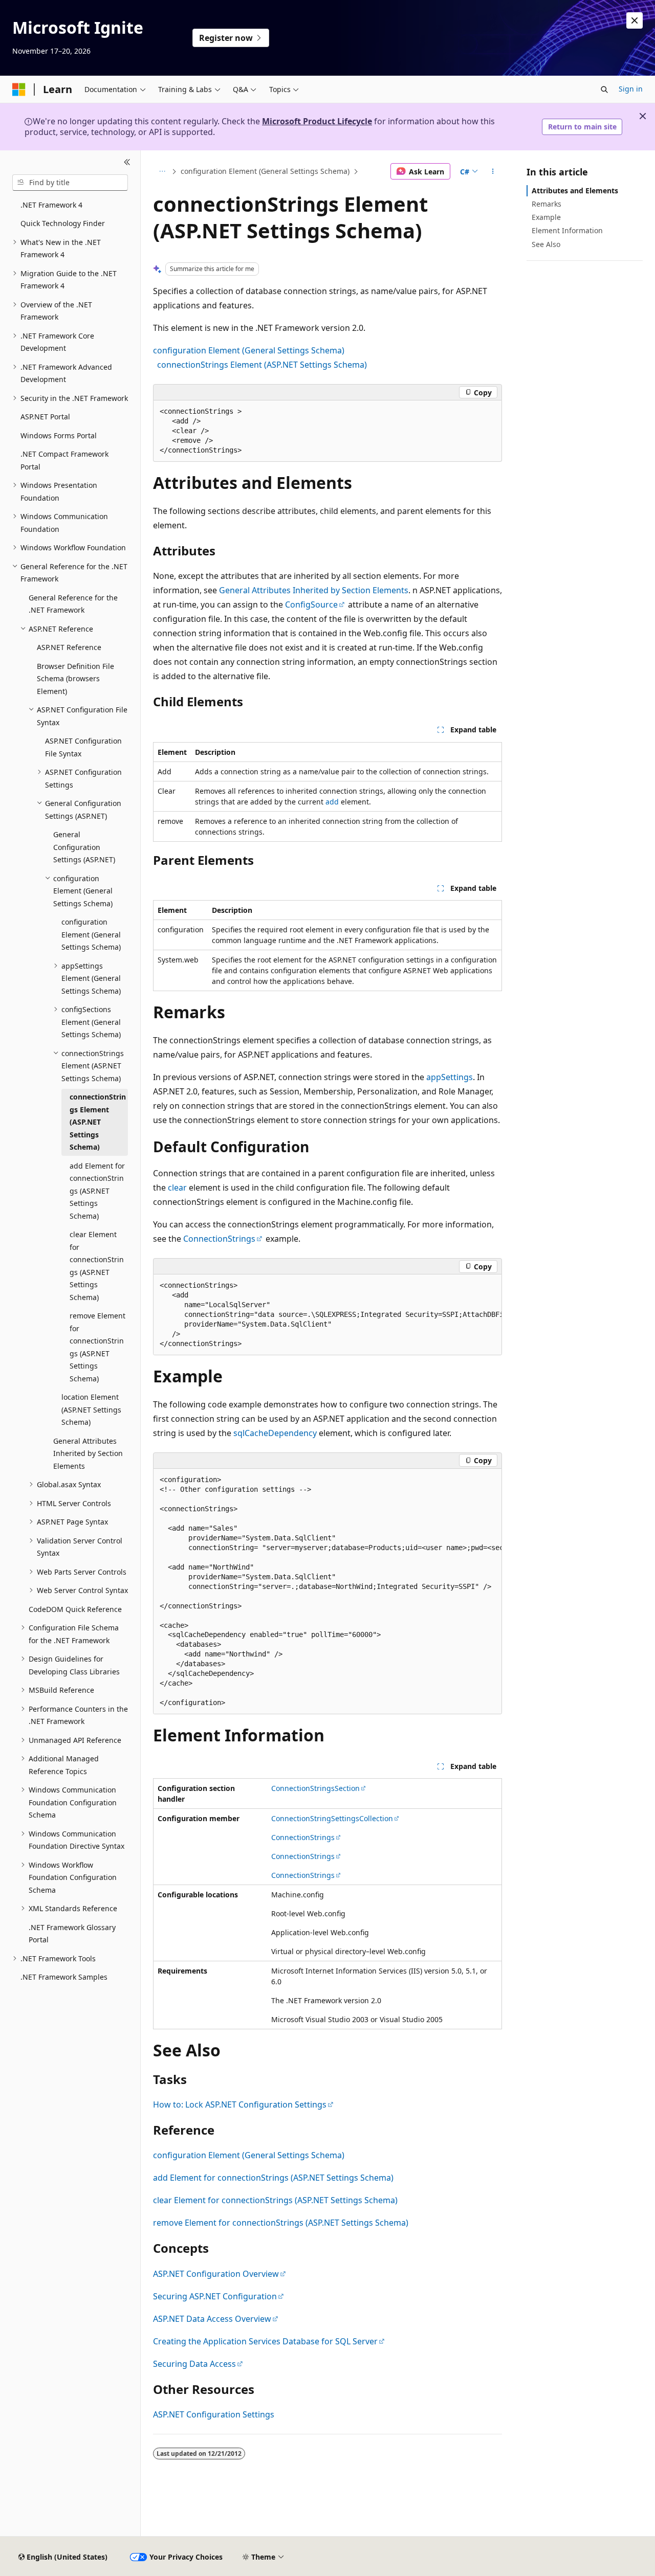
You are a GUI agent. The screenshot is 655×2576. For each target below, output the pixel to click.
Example (546, 217)
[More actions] (493, 171)
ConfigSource (311, 604)
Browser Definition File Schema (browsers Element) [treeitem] (75, 679)
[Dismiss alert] (635, 20)
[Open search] (604, 89)
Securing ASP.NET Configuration (215, 2296)
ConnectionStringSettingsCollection (332, 1818)
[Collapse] (127, 163)
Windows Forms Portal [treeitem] (59, 435)
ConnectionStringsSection (315, 1788)
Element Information (567, 230)
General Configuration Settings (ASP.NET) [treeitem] (84, 847)
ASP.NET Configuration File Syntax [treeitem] (83, 747)
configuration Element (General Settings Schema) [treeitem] (91, 934)
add (332, 802)
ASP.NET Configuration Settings (214, 2414)
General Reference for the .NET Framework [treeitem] (73, 604)
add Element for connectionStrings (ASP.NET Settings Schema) (273, 2178)
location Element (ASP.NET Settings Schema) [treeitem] (91, 1409)
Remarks (547, 204)
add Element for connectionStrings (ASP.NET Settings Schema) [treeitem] (97, 1191)
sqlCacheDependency (275, 1433)
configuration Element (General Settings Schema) (265, 171)
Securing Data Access (194, 2364)
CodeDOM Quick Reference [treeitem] (75, 1609)
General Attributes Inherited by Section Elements (314, 590)
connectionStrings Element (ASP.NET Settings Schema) (262, 365)
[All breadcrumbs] (162, 171)
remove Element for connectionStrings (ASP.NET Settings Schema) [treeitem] (97, 1347)
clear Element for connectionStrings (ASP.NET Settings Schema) (275, 2200)
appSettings (450, 1077)
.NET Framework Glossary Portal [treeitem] (72, 1934)
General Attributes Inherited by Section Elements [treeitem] (88, 1453)
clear (177, 1188)
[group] (327, 1315)
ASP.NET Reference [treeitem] (69, 647)
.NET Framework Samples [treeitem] (64, 1977)
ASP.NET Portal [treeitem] (45, 417)
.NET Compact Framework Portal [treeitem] (64, 460)
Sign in (631, 89)
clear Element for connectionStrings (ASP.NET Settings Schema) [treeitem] (97, 1266)
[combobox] (70, 183)
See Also (546, 244)
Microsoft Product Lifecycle (317, 121)
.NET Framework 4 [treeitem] (51, 205)
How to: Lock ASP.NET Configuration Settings (240, 2104)
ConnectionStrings (219, 1239)
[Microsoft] (19, 89)
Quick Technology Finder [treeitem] (63, 223)
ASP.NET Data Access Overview (212, 2319)
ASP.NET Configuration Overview (216, 2274)
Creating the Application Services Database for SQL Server (265, 2341)
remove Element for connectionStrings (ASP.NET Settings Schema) (281, 2223)
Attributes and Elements (575, 191)
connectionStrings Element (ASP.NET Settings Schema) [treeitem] (98, 1122)
